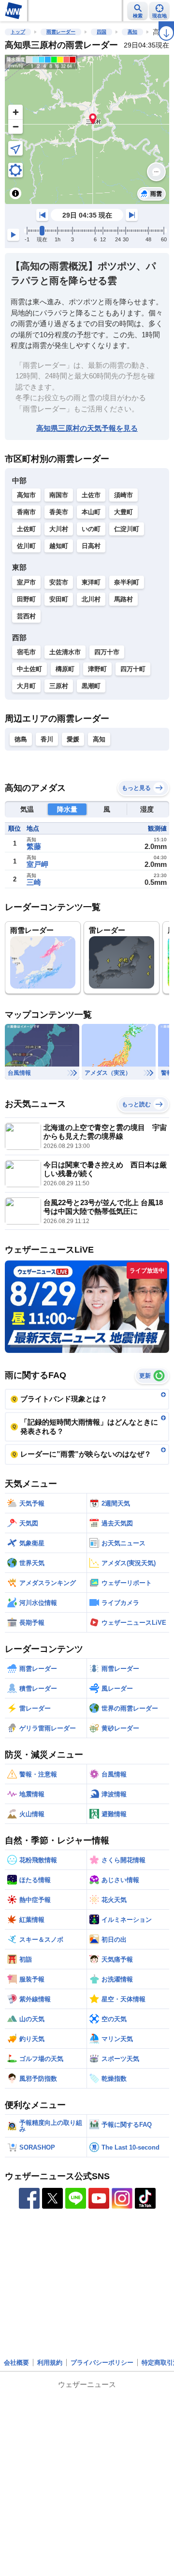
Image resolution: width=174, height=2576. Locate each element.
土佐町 (26, 529)
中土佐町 (29, 669)
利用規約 (50, 2363)
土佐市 (91, 495)
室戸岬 (37, 864)
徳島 (21, 739)
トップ (18, 32)
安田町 (59, 599)
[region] (87, 129)
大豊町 (123, 512)
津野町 (97, 669)
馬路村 (123, 599)
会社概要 (16, 2363)
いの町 (91, 529)
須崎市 (123, 495)
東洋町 (91, 582)
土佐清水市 (65, 652)
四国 (101, 32)
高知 (132, 32)
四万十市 (107, 652)
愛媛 (73, 739)
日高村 (91, 546)
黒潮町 (91, 686)
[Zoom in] (15, 112)
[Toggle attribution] (15, 193)
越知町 (59, 546)
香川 (47, 739)
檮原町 (65, 669)
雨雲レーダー (61, 32)
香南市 (26, 512)
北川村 (91, 599)
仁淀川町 (127, 529)
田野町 (26, 599)
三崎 (34, 882)
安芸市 (59, 582)
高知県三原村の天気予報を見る (87, 428)
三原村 (59, 686)
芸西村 (26, 616)
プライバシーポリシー (102, 2363)
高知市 (26, 495)
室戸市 (26, 582)
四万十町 (133, 669)
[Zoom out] (15, 126)
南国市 (59, 495)
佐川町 (26, 546)
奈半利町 (127, 582)
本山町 (91, 512)
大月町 (26, 686)
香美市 (59, 512)
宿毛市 (26, 652)
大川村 (59, 529)
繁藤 (34, 846)
